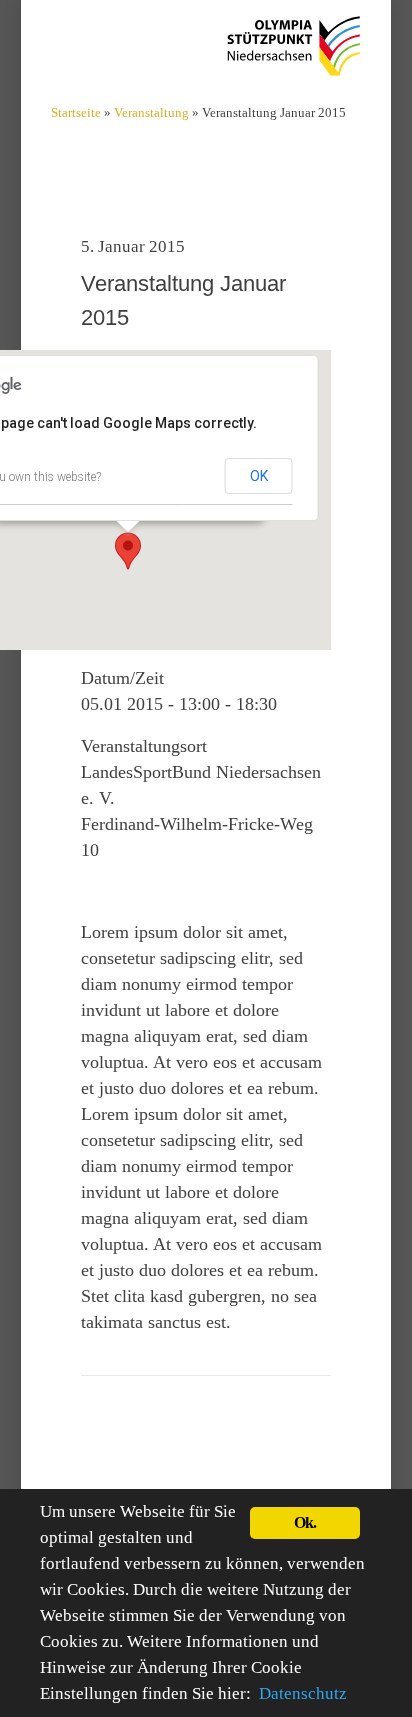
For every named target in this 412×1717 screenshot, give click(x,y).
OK (259, 476)
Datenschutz (303, 1693)
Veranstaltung (151, 112)
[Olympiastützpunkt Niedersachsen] (293, 45)
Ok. (305, 1522)
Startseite (76, 112)
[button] (128, 551)
